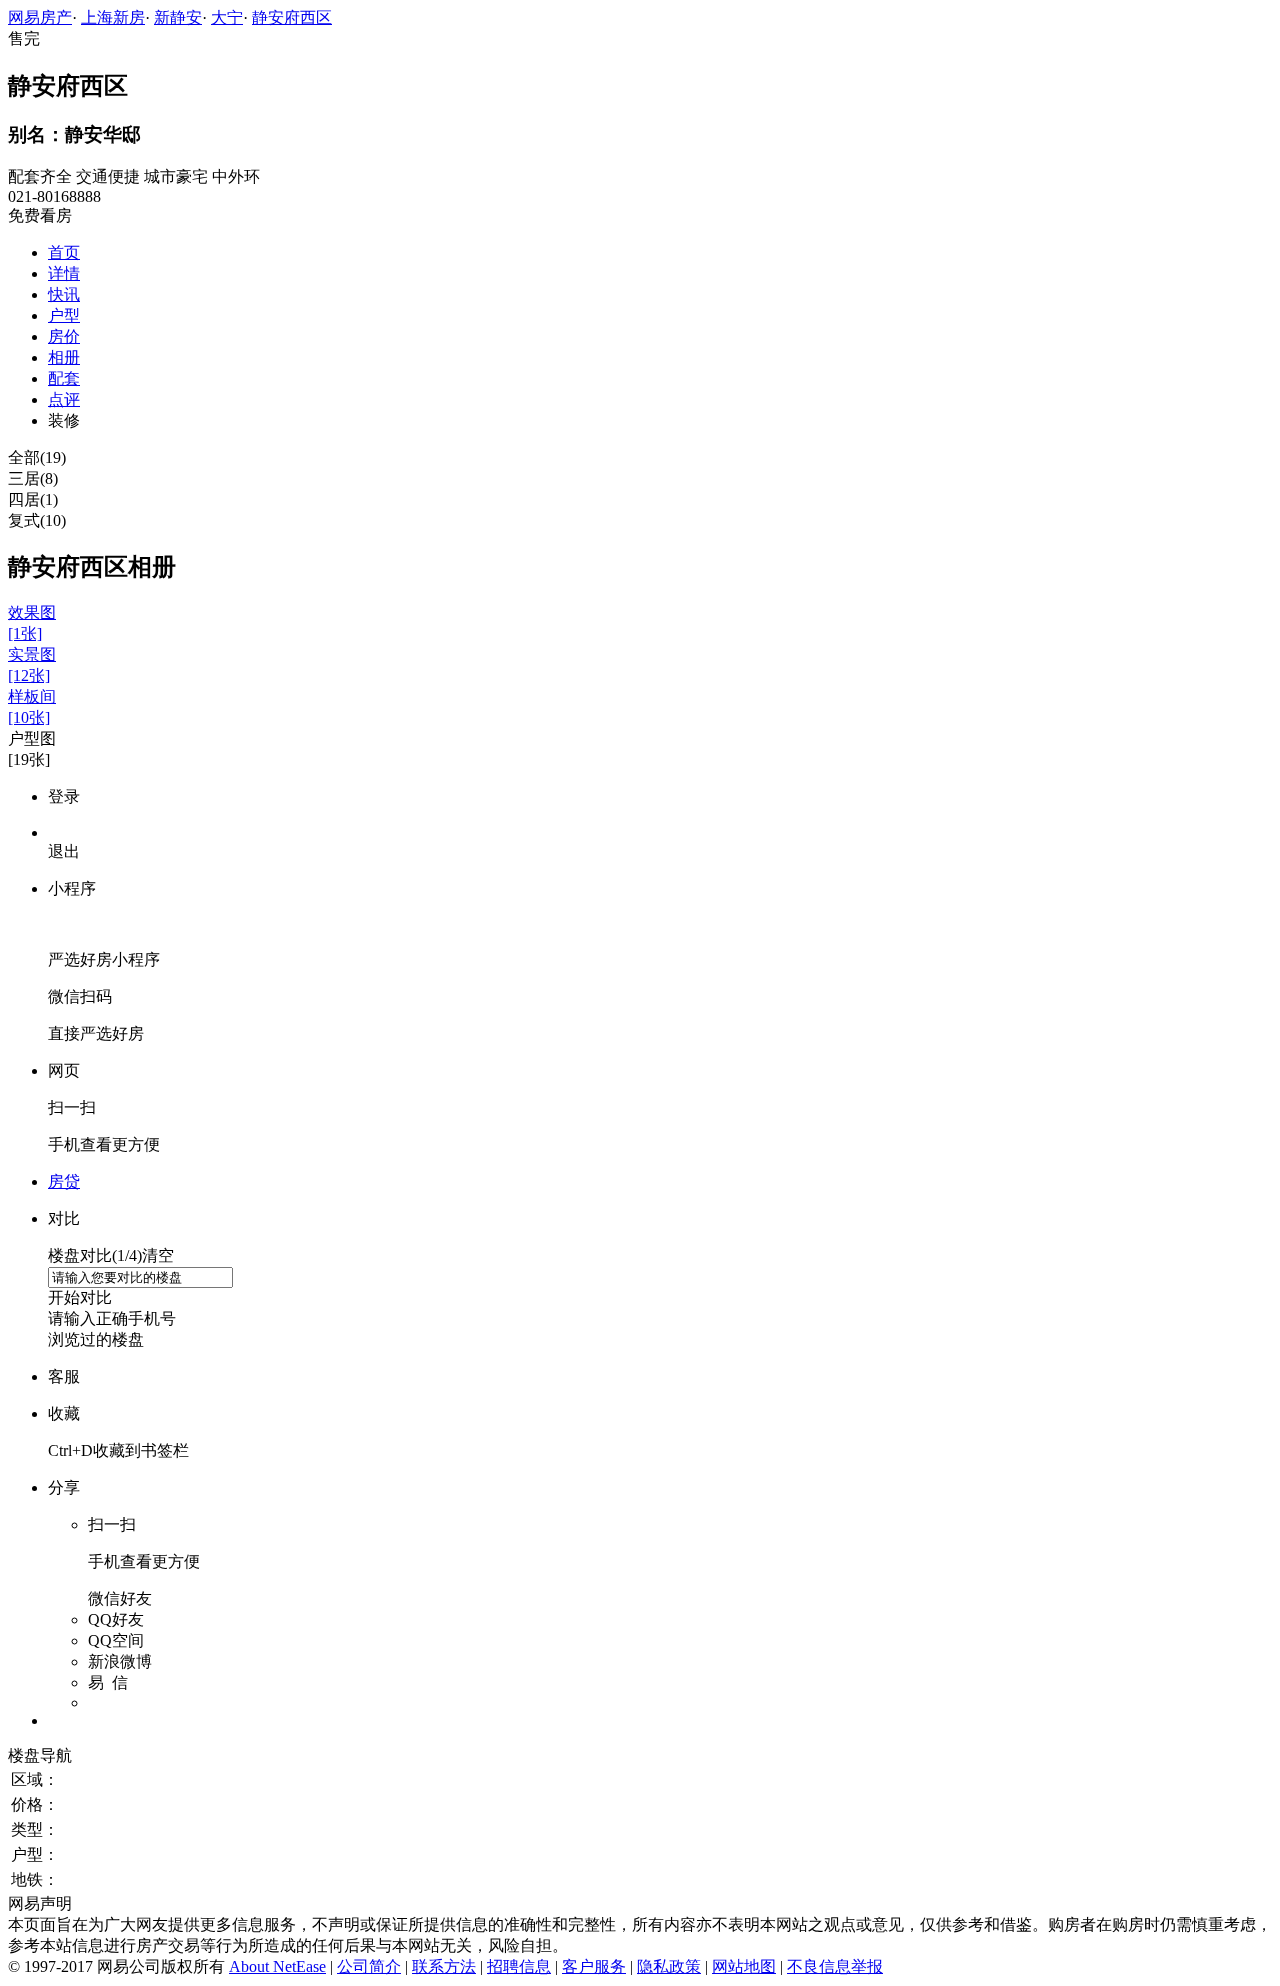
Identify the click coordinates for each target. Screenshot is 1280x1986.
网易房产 (40, 17)
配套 (64, 378)
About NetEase (277, 1966)
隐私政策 (669, 1966)
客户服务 (594, 1966)
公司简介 (369, 1966)
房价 (64, 336)
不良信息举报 (835, 1966)
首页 (64, 252)
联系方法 (444, 1966)
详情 (64, 273)
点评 (64, 399)
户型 (64, 315)
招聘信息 (519, 1966)
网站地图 (744, 1966)
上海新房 (113, 17)
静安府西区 (292, 17)
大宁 (227, 17)
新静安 (178, 17)
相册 (64, 357)
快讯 (64, 294)
